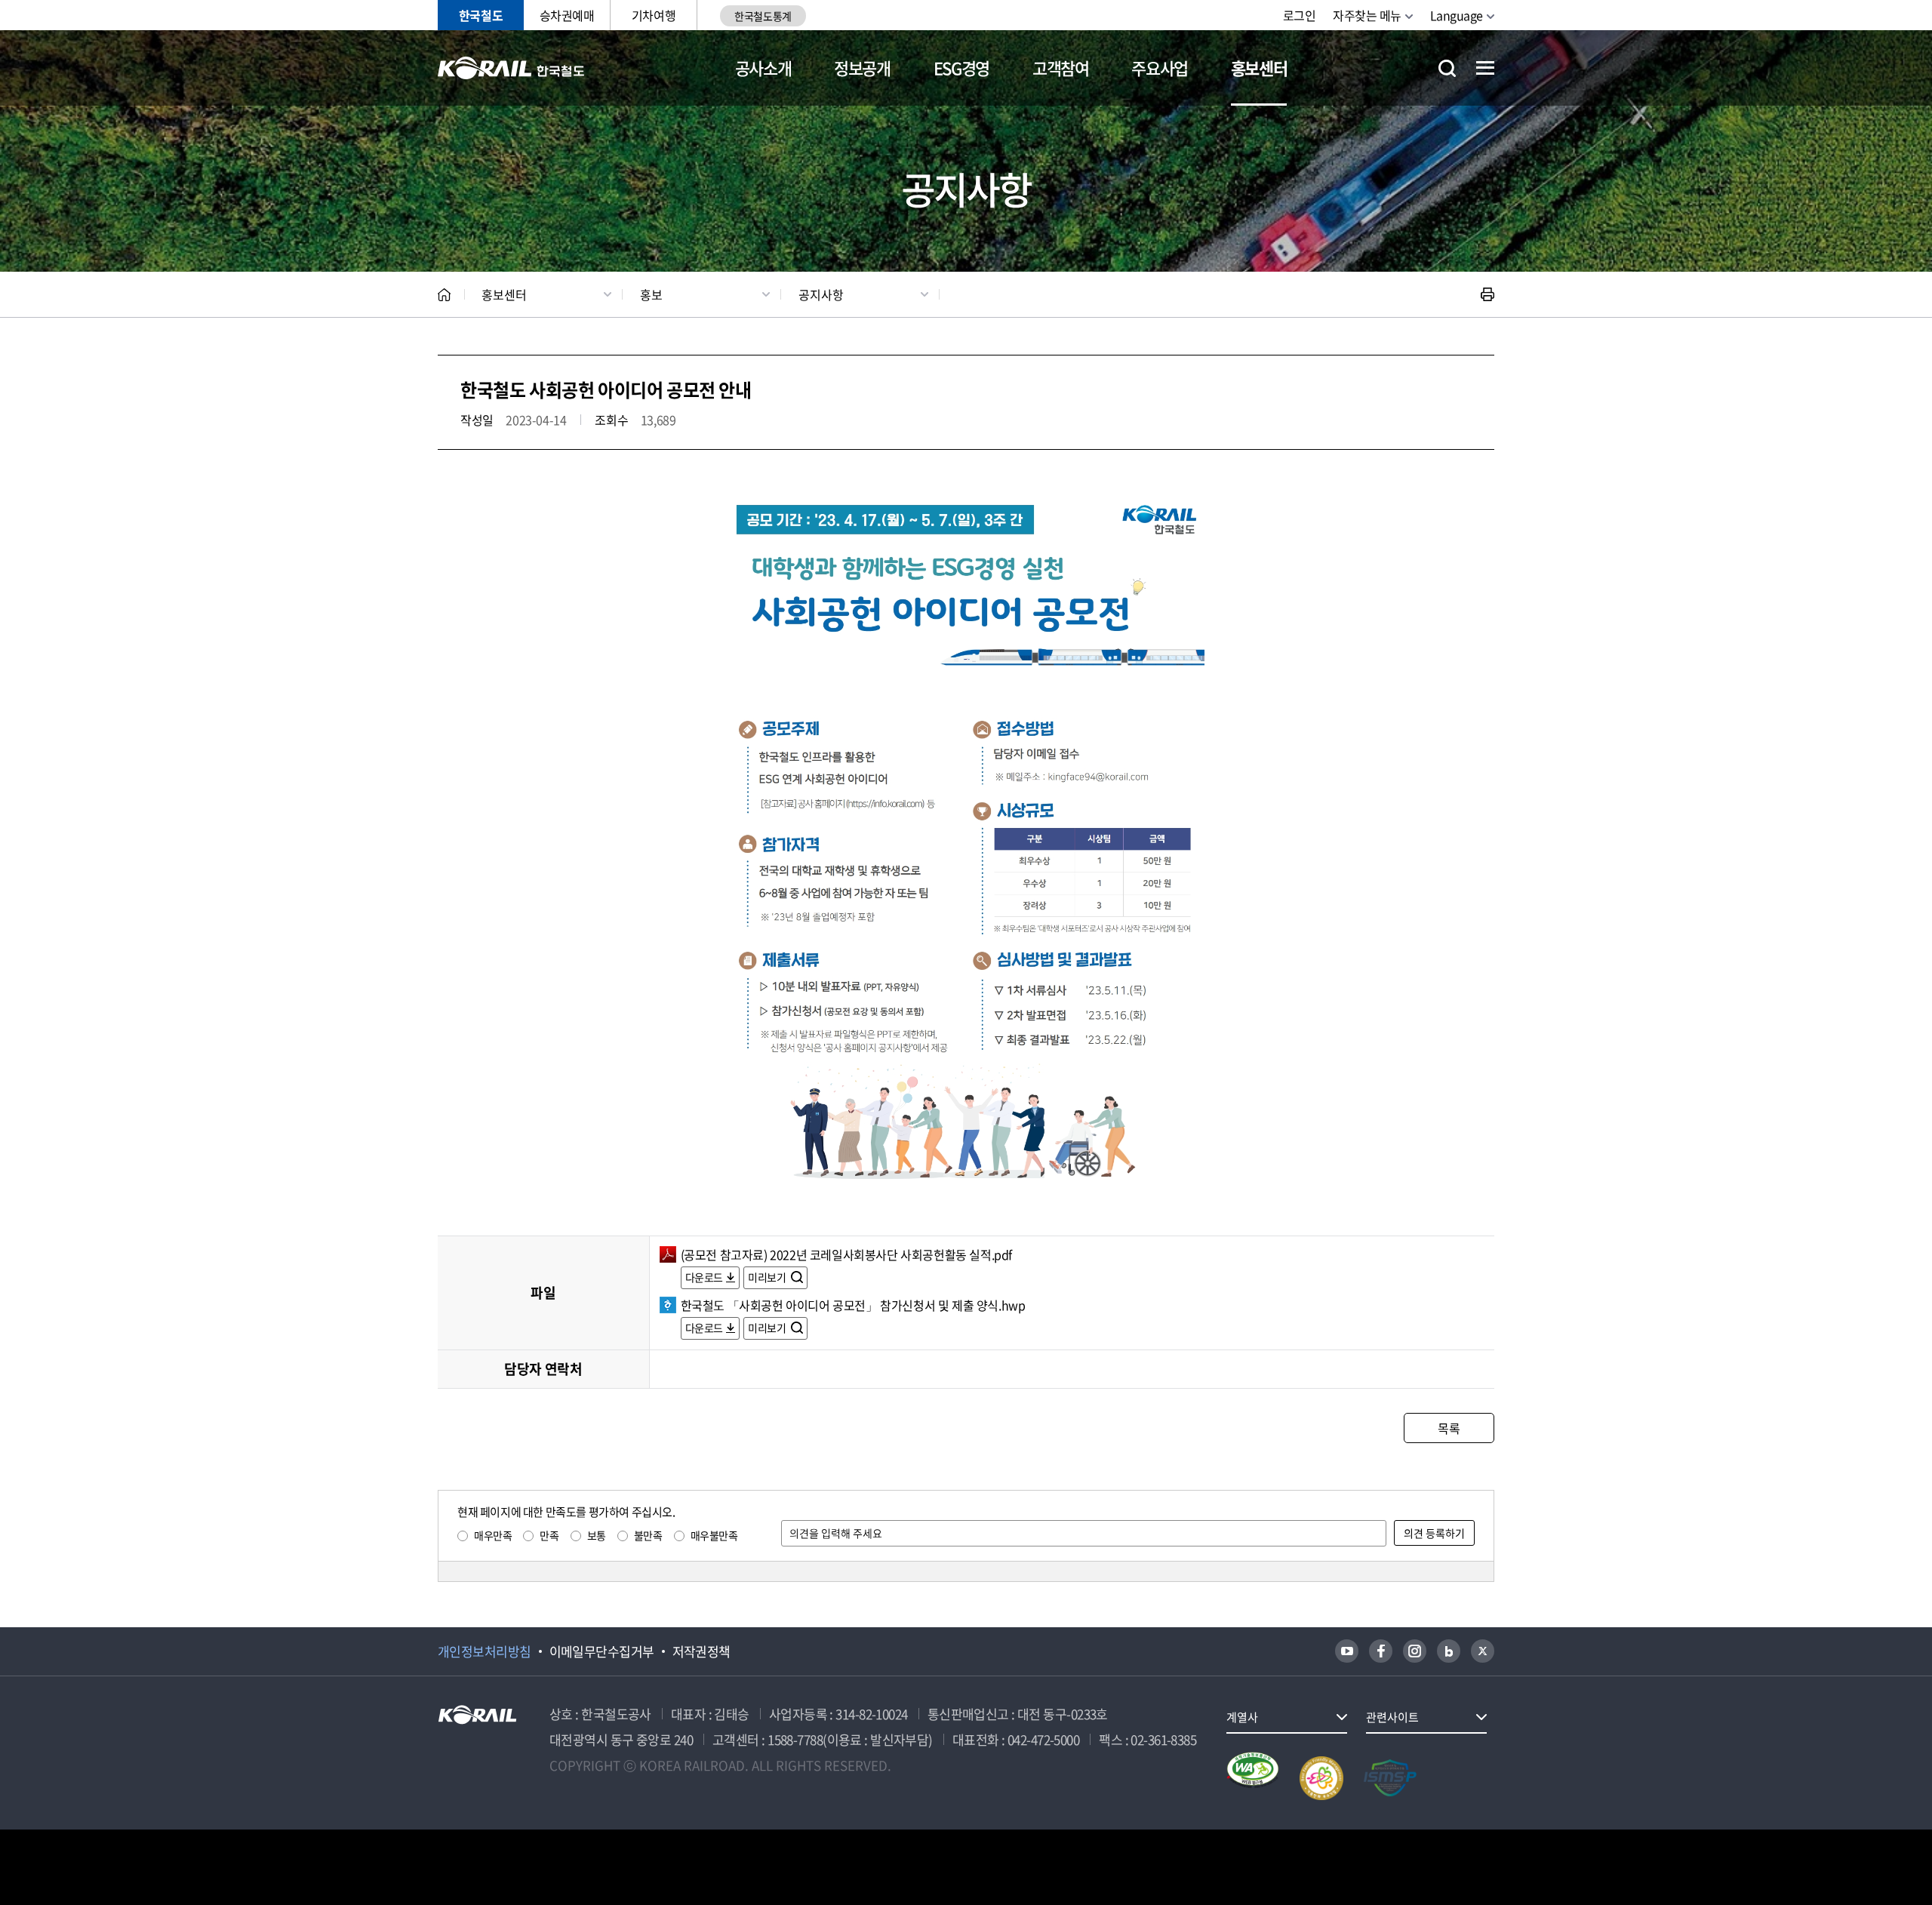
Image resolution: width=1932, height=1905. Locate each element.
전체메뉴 (1485, 68)
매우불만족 (714, 1535)
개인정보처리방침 (485, 1651)
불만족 (648, 1535)
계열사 (1242, 1717)
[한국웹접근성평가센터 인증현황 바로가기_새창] (1253, 1778)
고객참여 (1061, 68)
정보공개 (862, 68)
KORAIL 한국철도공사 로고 (511, 68)
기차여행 (654, 15)
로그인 (1300, 15)
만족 (549, 1535)
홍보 (651, 294)
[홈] (444, 295)
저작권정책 (701, 1651)
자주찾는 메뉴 (1367, 15)
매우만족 (493, 1535)
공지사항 (821, 294)
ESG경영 (961, 68)
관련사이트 (1392, 1717)
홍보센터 (1259, 68)
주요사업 (1160, 68)
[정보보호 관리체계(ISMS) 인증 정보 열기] (1390, 1778)
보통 (597, 1535)
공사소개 (763, 68)
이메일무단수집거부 (602, 1651)
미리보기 (768, 1277)
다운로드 (704, 1277)
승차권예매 (567, 15)
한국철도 (481, 15)
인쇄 (1487, 294)
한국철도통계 (763, 16)
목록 (1449, 1428)
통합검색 (1447, 68)
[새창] (1347, 1651)
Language (1457, 15)
